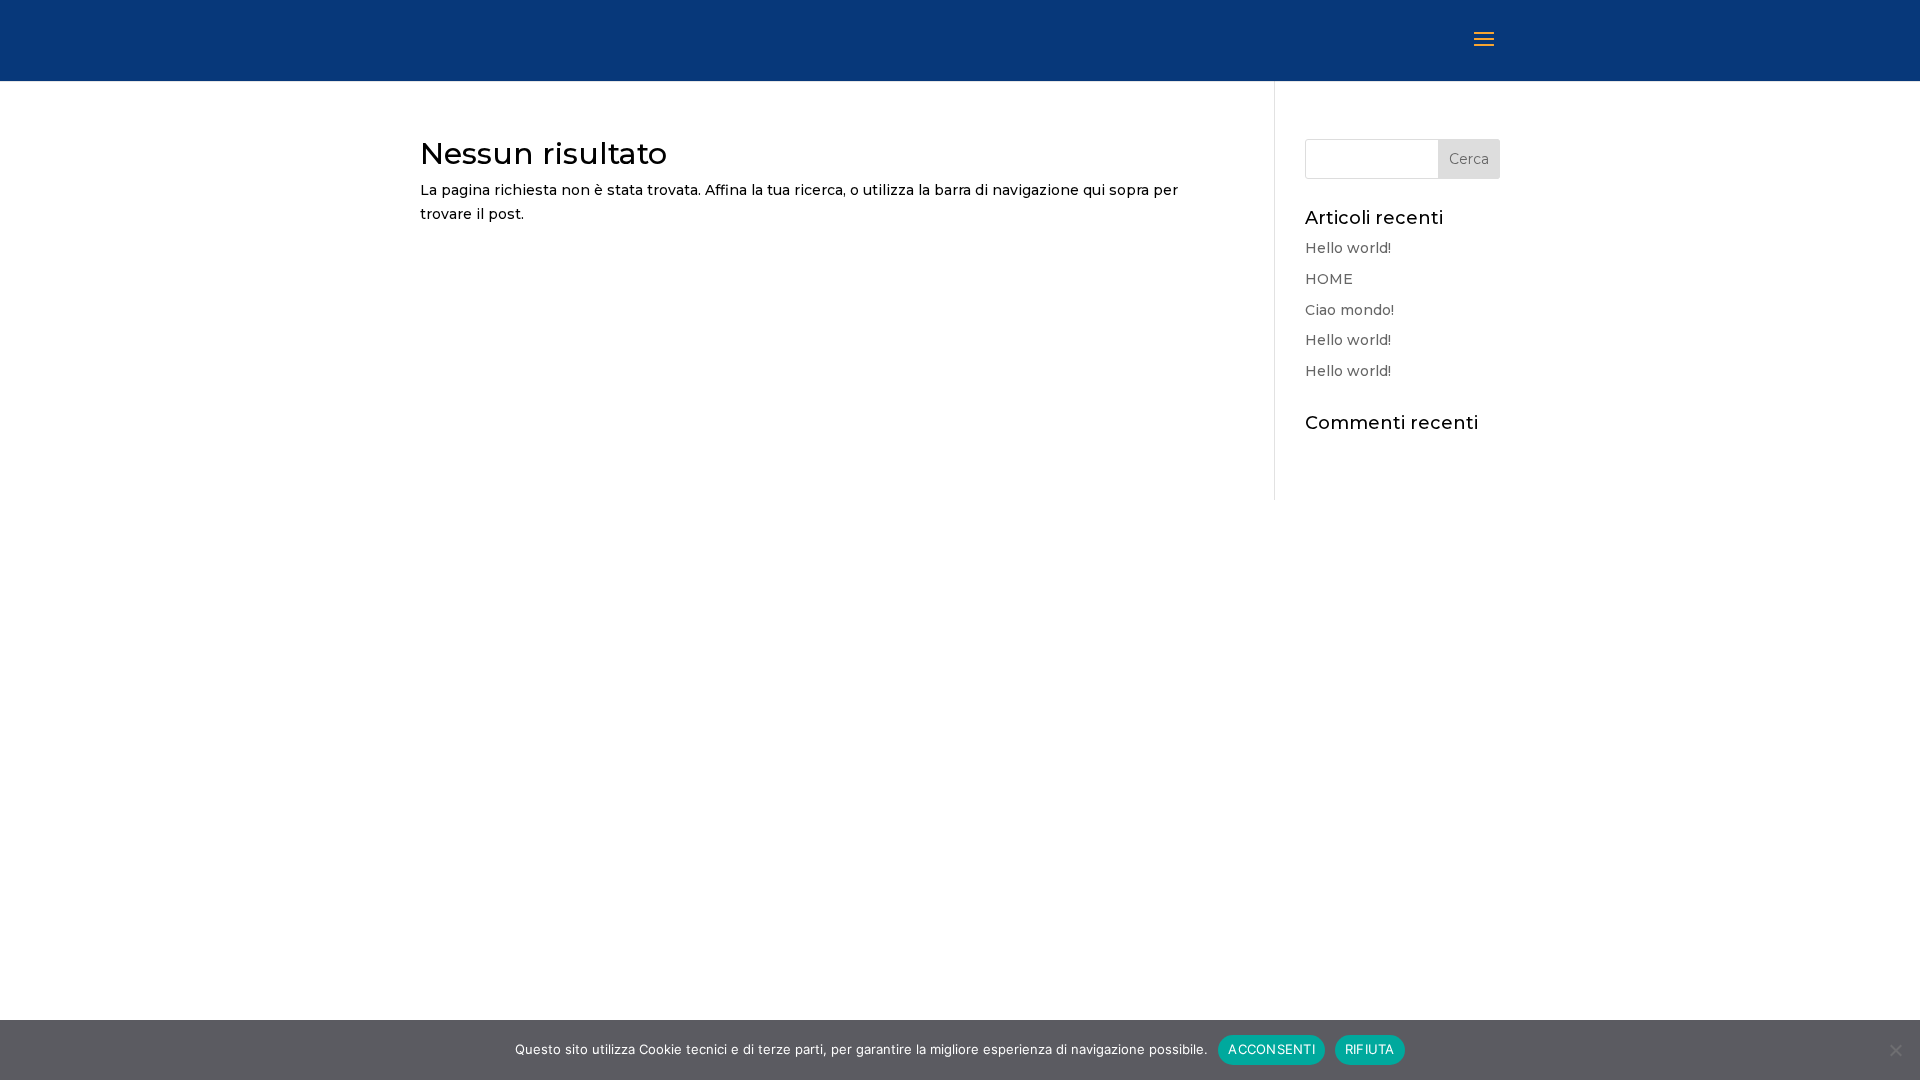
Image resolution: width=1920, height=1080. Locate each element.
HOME (1329, 279)
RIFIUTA (1370, 1049)
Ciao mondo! (1349, 310)
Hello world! (1348, 248)
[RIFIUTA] (1895, 1050)
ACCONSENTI (1271, 1049)
